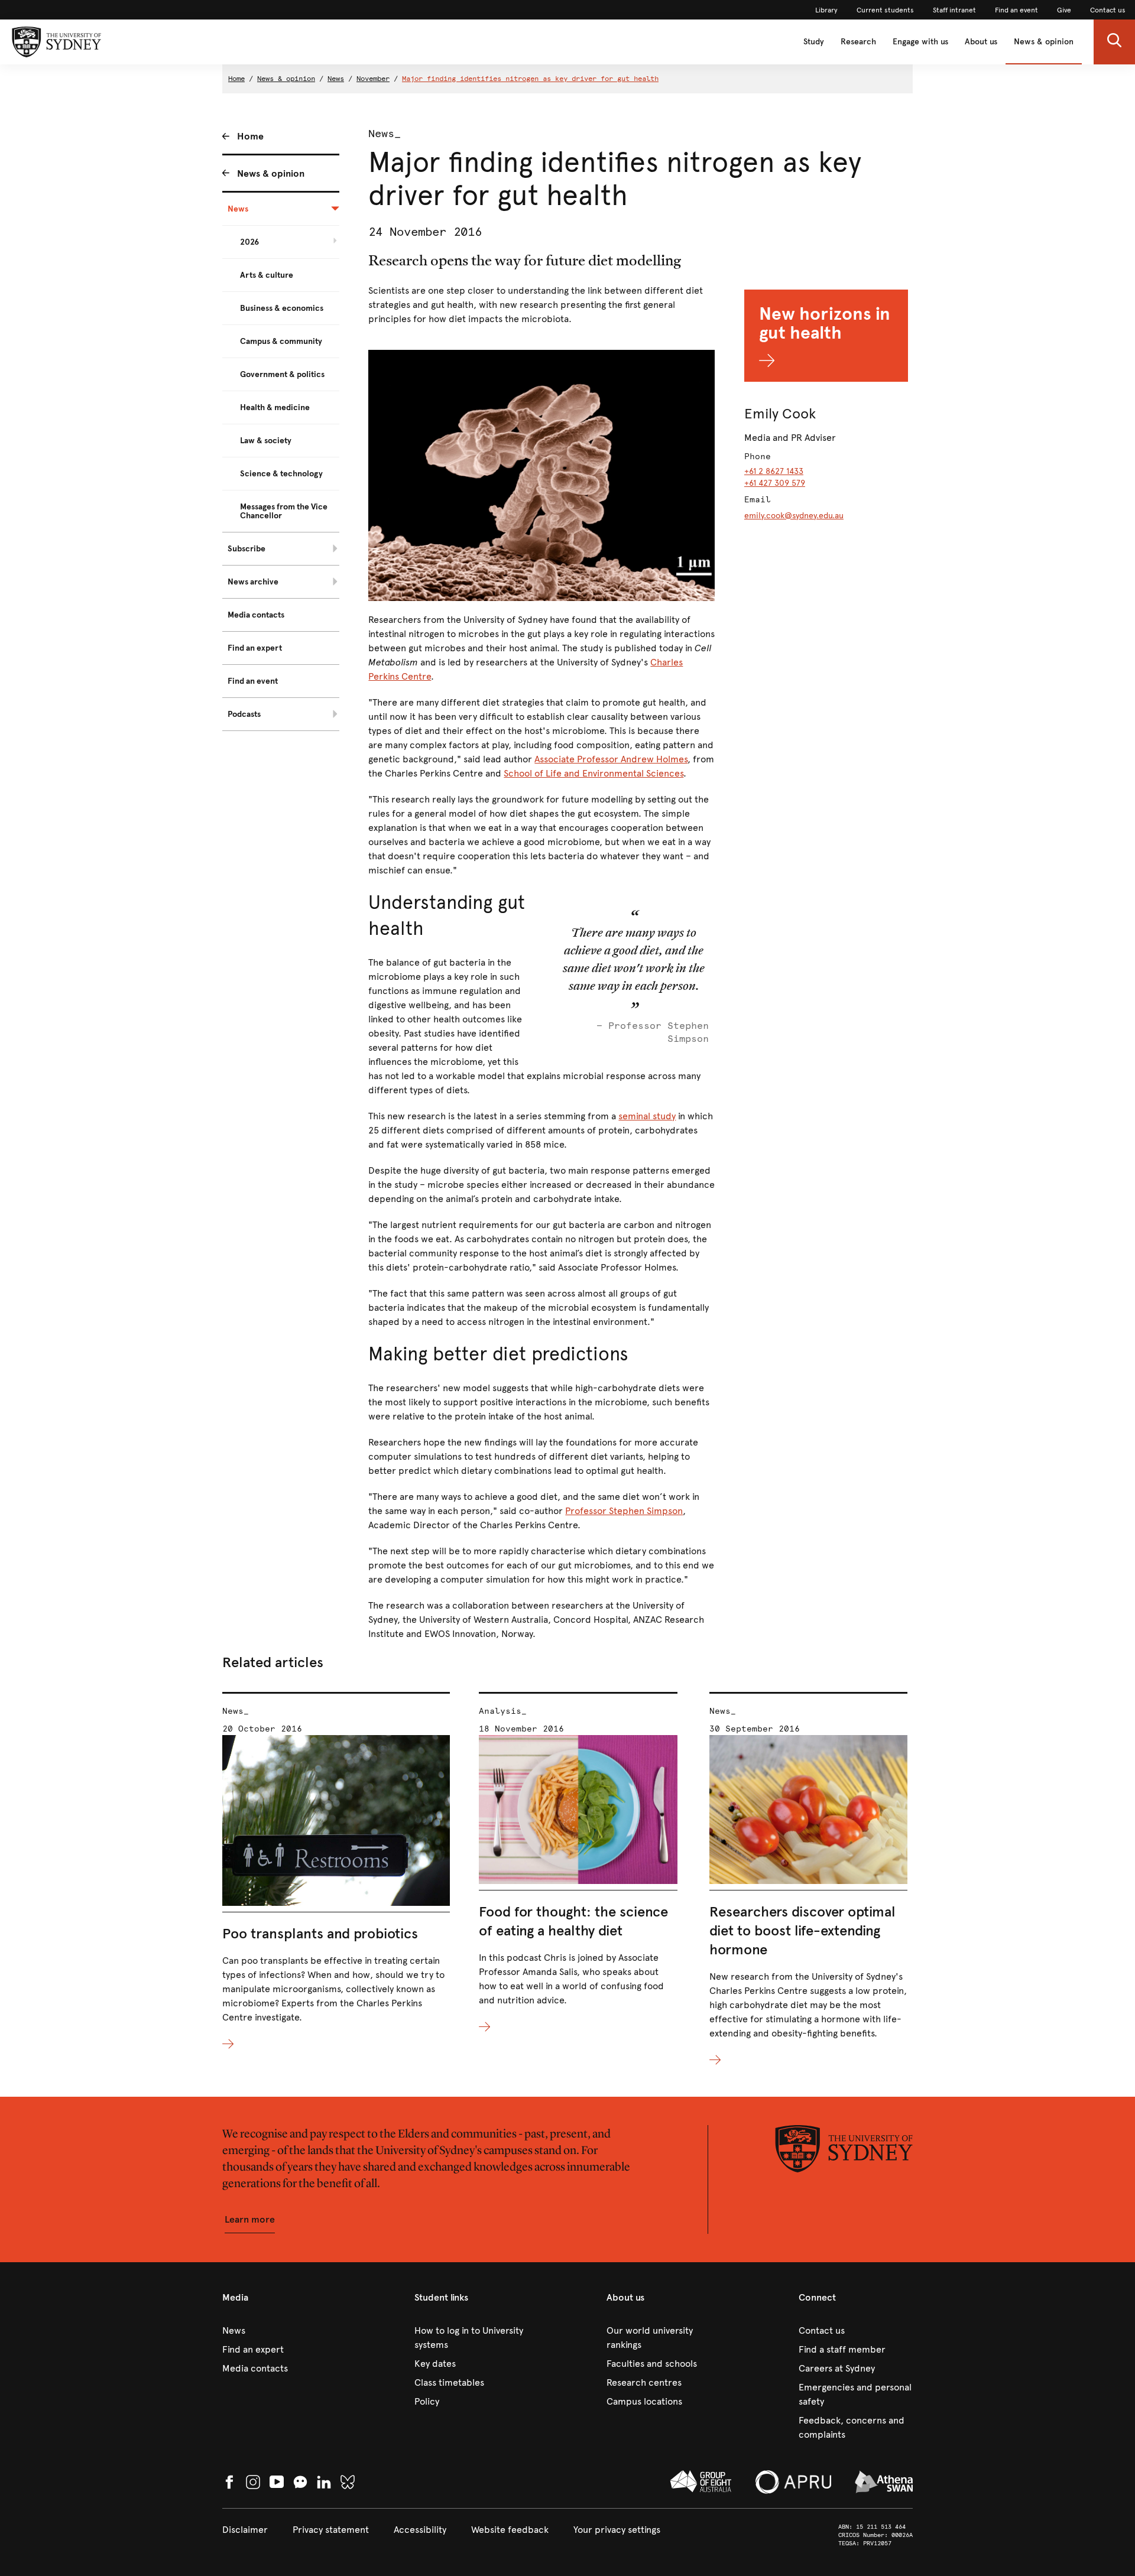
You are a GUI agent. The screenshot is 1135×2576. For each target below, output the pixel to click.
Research (858, 42)
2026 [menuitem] (249, 242)
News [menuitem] (238, 209)
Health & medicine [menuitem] (275, 407)
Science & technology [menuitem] (281, 474)
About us (981, 42)
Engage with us (920, 42)
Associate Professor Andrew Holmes (611, 759)
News (336, 79)
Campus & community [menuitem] (281, 341)
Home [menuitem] (250, 136)
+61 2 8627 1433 (774, 471)
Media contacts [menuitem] (256, 615)
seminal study (647, 1116)
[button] (1114, 42)
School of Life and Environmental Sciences (594, 773)
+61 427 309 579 (775, 483)
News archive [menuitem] (253, 582)
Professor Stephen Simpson (624, 1511)
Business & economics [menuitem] (282, 308)
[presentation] (336, 1872)
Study (814, 42)
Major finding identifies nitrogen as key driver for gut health (530, 79)
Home (236, 79)
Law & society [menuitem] (266, 441)
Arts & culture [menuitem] (267, 275)
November (373, 79)
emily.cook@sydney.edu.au (794, 516)
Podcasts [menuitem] (244, 714)
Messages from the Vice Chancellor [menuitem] (284, 511)
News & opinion (1044, 42)
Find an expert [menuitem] (255, 648)
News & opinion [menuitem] (271, 173)
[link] (826, 10)
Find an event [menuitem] (253, 681)
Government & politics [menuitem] (282, 374)
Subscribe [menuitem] (247, 549)
